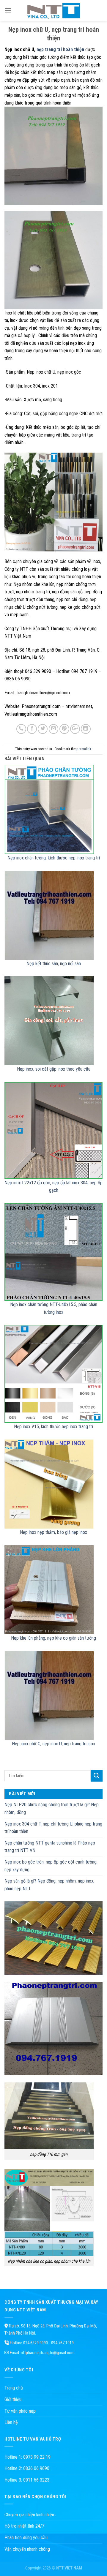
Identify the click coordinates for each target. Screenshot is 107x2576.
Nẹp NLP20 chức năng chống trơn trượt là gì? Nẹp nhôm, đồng (52, 1808)
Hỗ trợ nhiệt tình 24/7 (24, 2526)
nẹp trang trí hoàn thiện (60, 49)
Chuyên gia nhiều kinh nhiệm (30, 2515)
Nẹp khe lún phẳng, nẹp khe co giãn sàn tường (53, 1638)
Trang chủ (14, 2388)
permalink (84, 749)
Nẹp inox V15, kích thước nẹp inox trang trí (53, 1427)
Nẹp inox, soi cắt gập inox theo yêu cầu (54, 1069)
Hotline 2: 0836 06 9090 (27, 2468)
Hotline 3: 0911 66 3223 (27, 2480)
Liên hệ (11, 2422)
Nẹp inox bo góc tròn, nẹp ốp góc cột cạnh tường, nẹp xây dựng (51, 1866)
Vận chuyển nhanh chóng (27, 2549)
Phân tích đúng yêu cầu (26, 2538)
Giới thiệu (13, 2399)
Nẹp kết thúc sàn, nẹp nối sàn (54, 964)
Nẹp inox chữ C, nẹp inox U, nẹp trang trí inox (53, 1744)
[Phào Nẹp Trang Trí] (53, 10)
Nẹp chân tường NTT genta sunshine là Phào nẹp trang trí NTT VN (50, 1847)
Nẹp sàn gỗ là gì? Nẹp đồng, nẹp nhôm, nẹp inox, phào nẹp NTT (49, 1885)
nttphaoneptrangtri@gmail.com (48, 2353)
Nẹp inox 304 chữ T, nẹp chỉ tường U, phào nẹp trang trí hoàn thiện (53, 1828)
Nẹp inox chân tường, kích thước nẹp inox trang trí (54, 858)
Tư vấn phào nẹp (20, 2411)
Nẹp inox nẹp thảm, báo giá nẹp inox (53, 1532)
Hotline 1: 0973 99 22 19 (27, 2457)
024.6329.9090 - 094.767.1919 (48, 2343)
